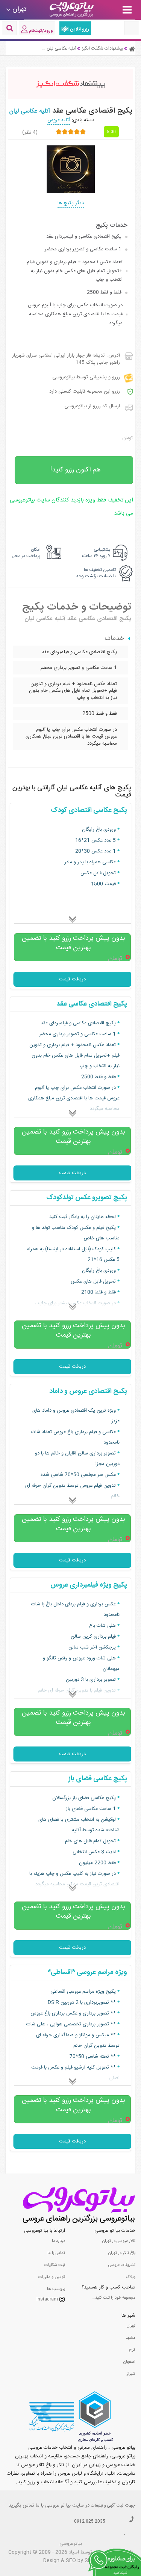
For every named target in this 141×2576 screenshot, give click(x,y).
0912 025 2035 (90, 2522)
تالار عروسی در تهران (119, 2241)
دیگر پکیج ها (71, 203)
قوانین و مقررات (52, 2277)
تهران (131, 2326)
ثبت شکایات (55, 2265)
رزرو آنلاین (79, 29)
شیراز (131, 2374)
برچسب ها (56, 2289)
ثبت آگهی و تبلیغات (107, 2506)
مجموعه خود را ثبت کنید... (114, 2298)
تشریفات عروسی (122, 2265)
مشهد (130, 2338)
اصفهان (129, 2362)
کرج (132, 2350)
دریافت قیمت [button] (72, 979)
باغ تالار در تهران (122, 2253)
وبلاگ (130, 2277)
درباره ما (58, 2241)
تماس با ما (56, 2253)
